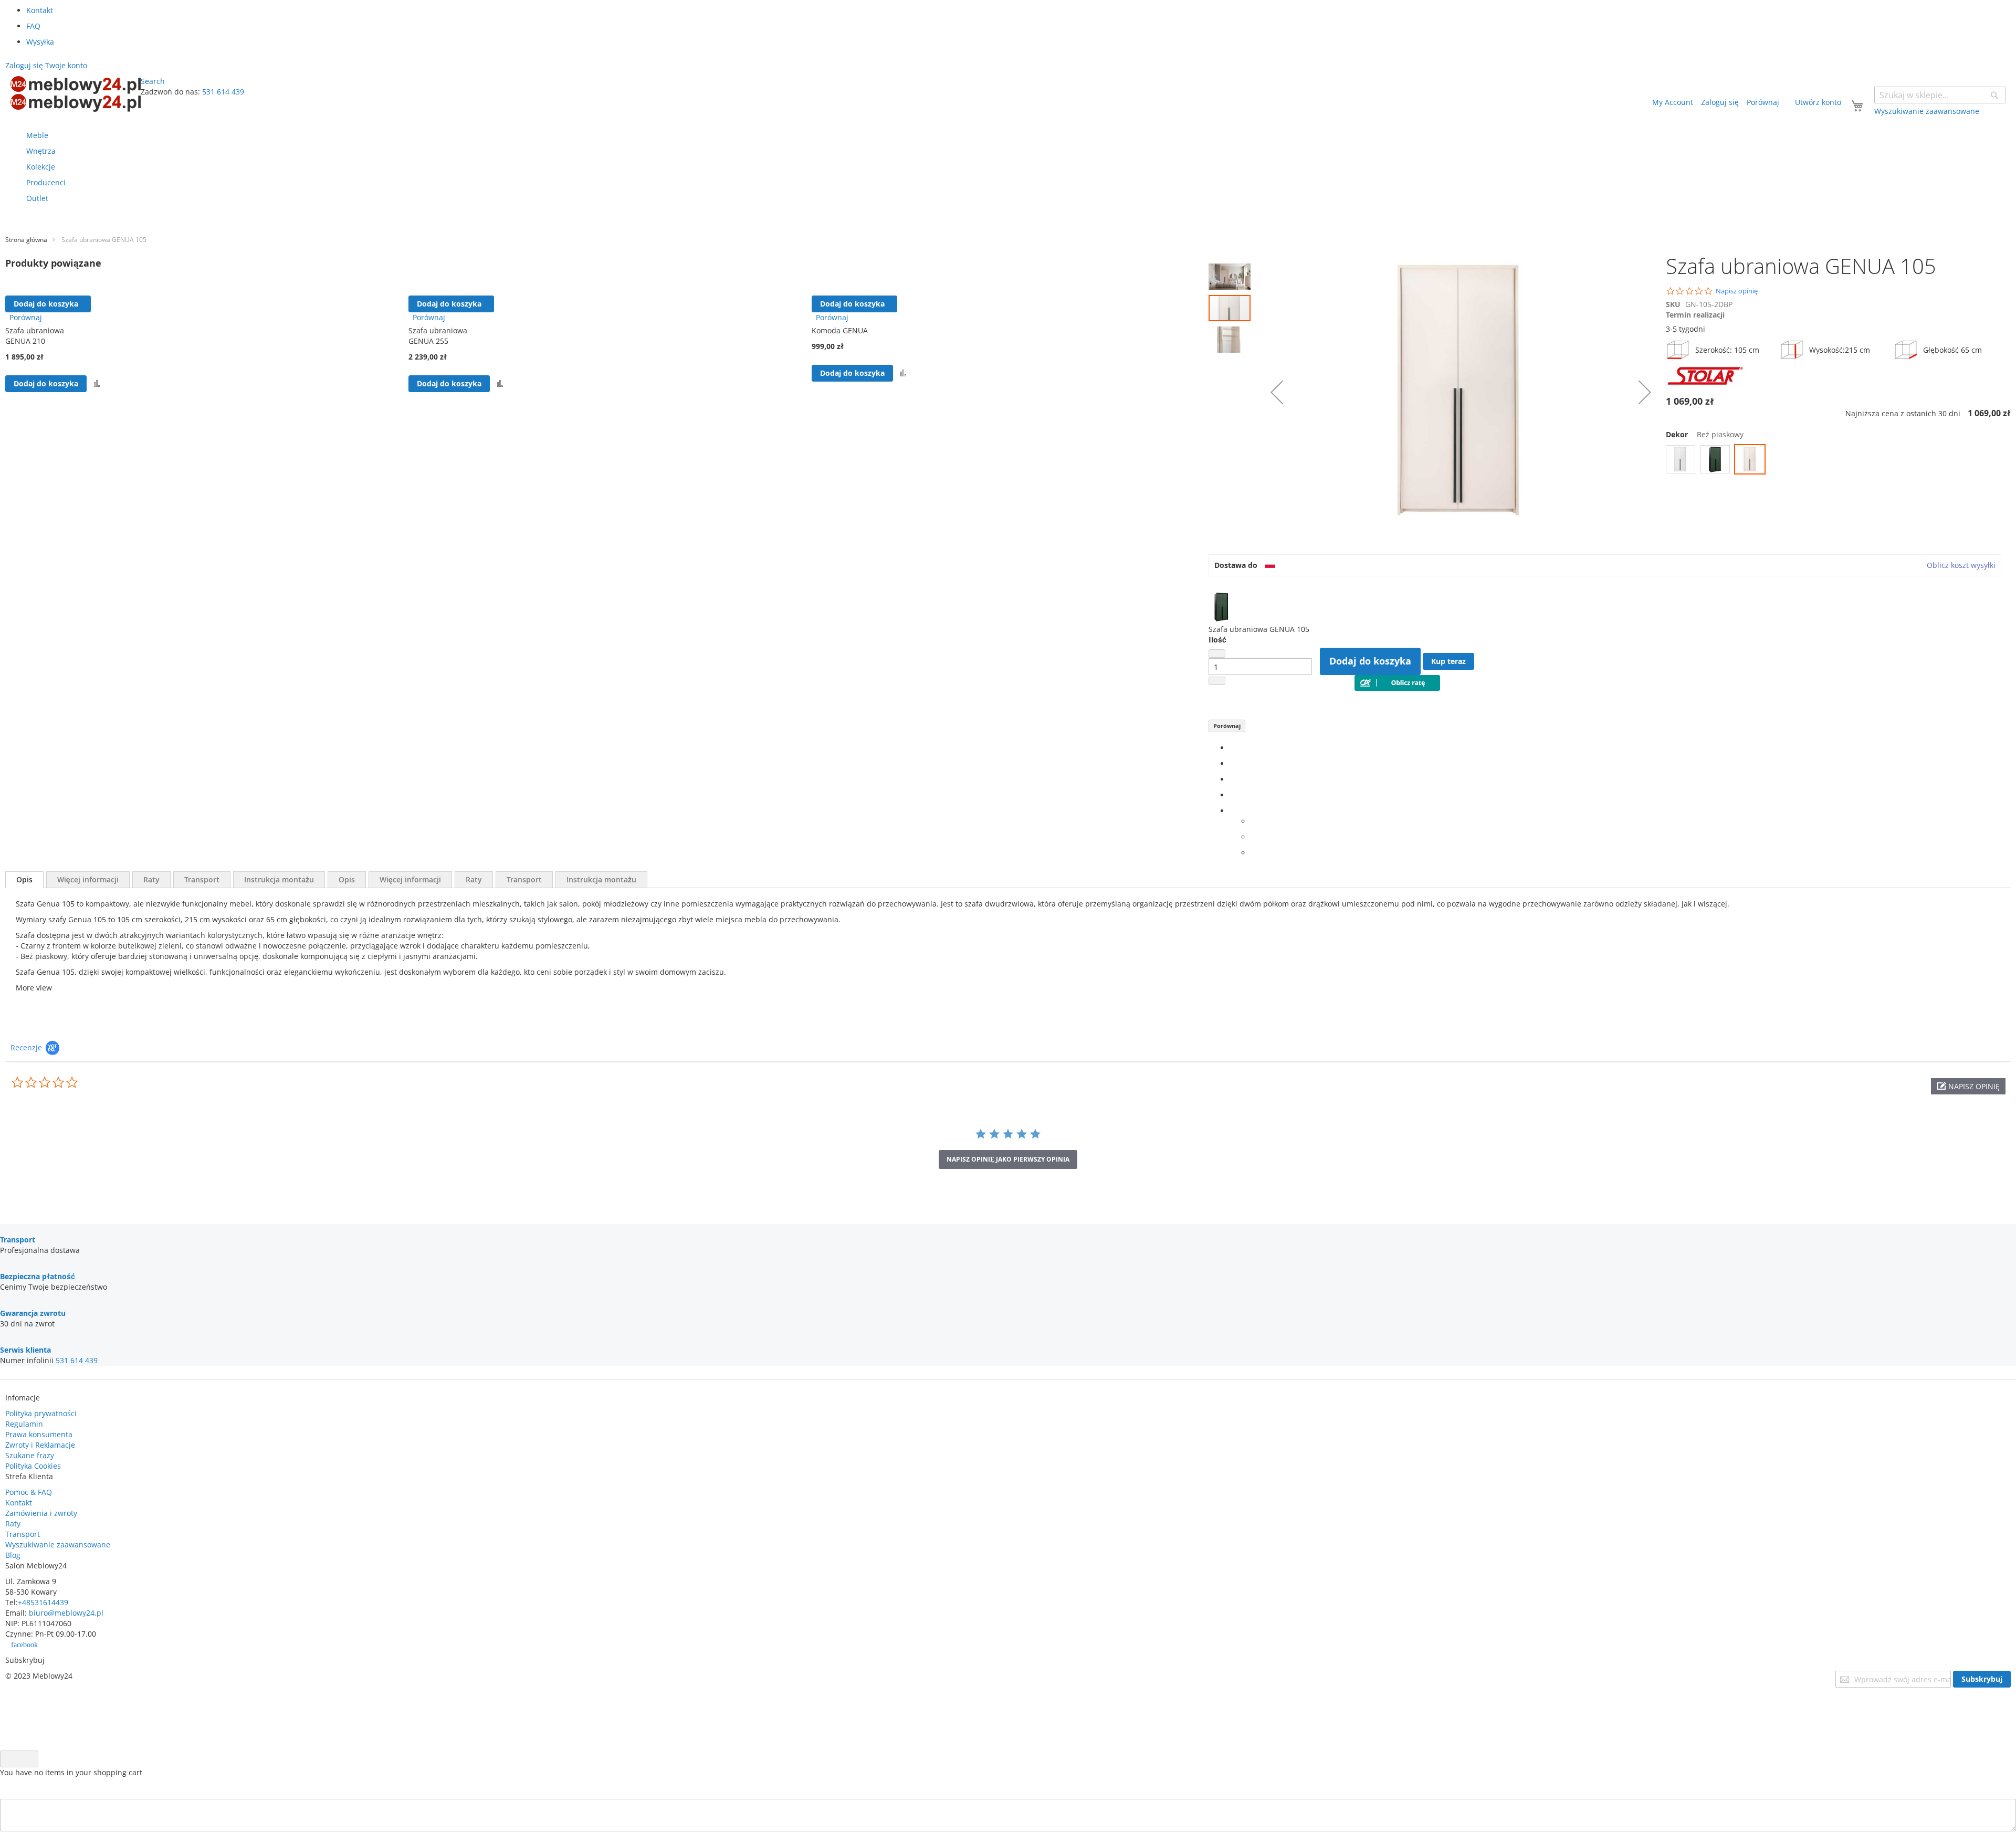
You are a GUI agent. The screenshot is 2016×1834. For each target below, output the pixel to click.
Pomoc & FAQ (29, 1492)
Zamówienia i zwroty (41, 1513)
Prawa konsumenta (39, 1434)
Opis (24, 879)
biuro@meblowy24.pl (66, 1613)
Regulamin (24, 1424)
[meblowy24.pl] (76, 94)
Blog (13, 1555)
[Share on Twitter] (1232, 763)
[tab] (24, 880)
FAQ (33, 26)
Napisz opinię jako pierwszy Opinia (1008, 1159)
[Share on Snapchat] (1253, 837)
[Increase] (1217, 681)
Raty (151, 879)
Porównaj (1227, 726)
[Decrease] (1217, 654)
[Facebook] (1232, 748)
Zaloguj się (1720, 102)
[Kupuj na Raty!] (1397, 688)
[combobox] (1940, 95)
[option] (1681, 459)
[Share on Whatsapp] (1253, 821)
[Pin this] (1232, 795)
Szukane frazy (30, 1455)
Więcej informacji (88, 879)
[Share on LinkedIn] (1232, 779)
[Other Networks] (1232, 811)
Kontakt (40, 10)
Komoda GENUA (840, 330)
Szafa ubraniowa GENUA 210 (35, 336)
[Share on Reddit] (1253, 853)
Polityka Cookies (33, 1466)
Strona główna (26, 240)
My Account (1673, 102)
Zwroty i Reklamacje (40, 1445)
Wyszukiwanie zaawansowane (58, 1545)
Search (153, 81)
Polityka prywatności (41, 1413)
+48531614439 (43, 1602)
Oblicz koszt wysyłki (1961, 565)
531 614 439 (223, 92)
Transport (202, 879)
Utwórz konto (1818, 102)
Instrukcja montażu (279, 879)
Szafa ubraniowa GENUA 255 (438, 336)
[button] (1232, 274)
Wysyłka (40, 42)
